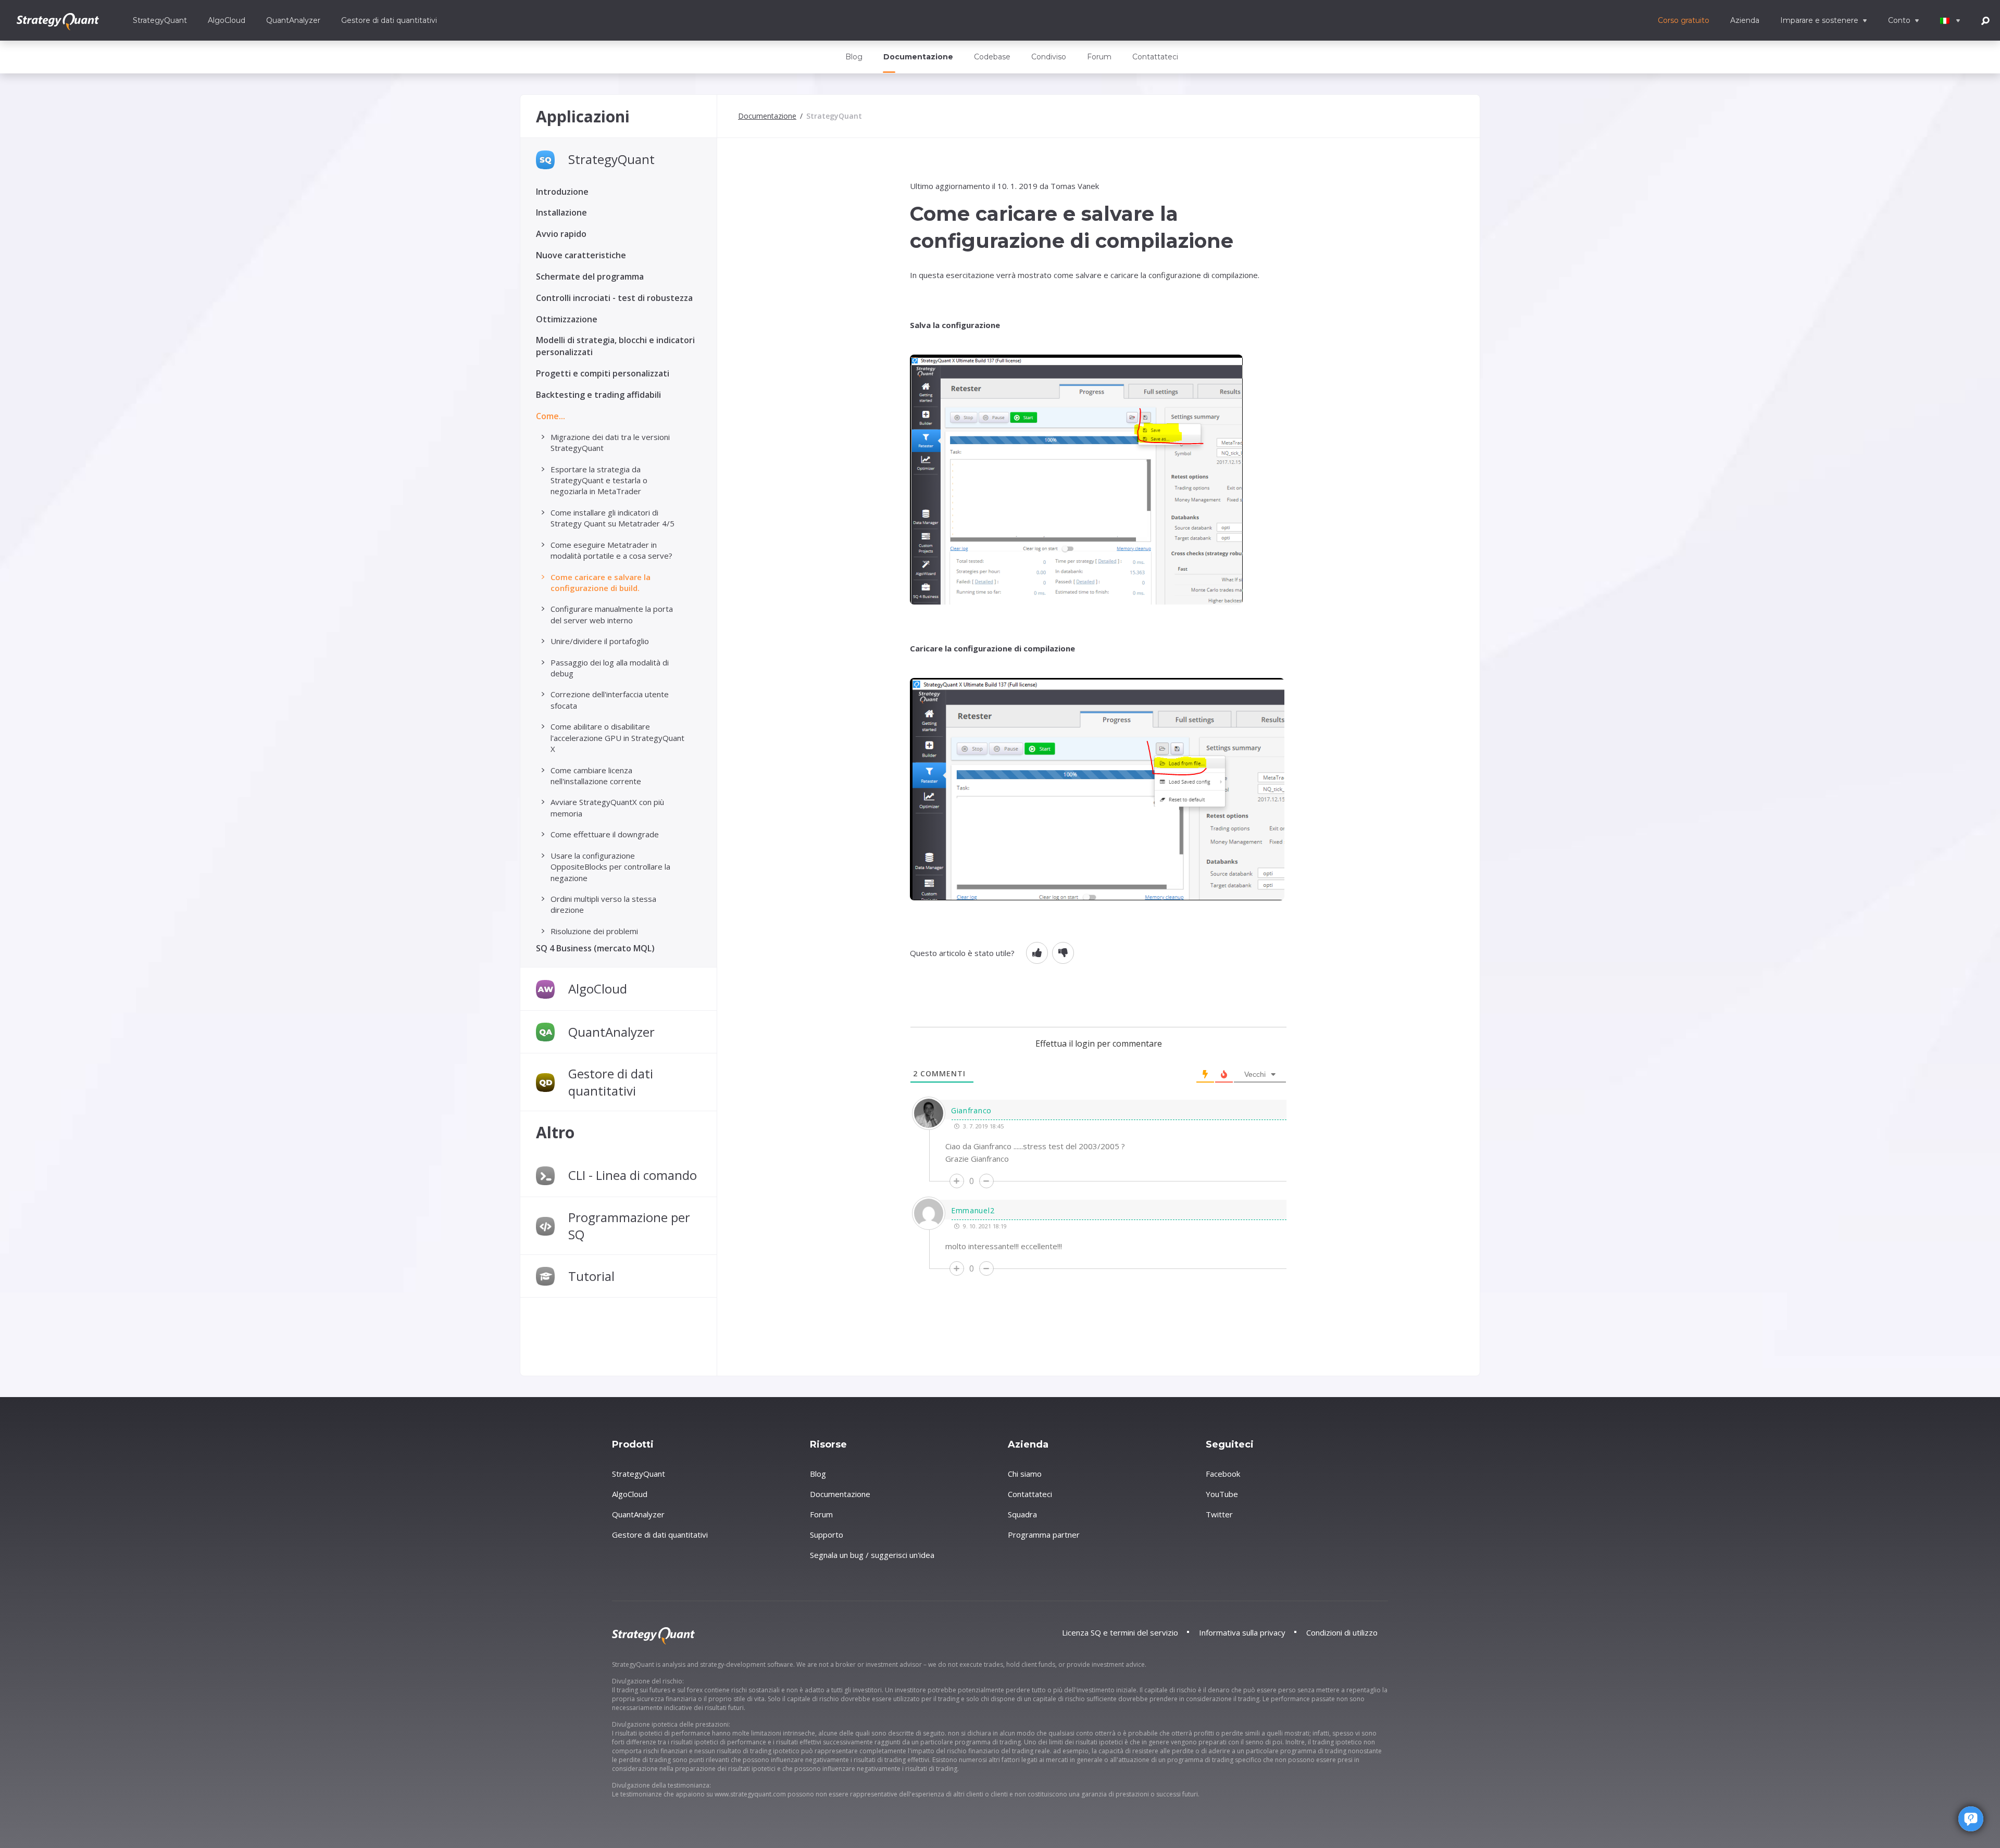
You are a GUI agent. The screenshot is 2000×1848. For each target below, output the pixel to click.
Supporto (827, 1535)
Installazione (561, 212)
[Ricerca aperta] (1985, 20)
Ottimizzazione (567, 319)
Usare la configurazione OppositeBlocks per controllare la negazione (610, 867)
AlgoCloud (227, 20)
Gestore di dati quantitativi (389, 20)
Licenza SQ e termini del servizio (1120, 1632)
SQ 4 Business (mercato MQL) (595, 948)
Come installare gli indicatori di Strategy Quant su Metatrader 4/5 (612, 518)
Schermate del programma (590, 276)
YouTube (1222, 1494)
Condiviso (1049, 57)
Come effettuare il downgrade (605, 834)
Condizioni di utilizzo (1342, 1632)
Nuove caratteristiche (581, 255)
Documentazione (918, 57)
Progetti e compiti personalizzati (603, 373)
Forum (1099, 57)
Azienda (1745, 20)
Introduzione (562, 192)
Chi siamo (1025, 1474)
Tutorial (591, 1276)
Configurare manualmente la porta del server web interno (612, 614)
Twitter (1219, 1514)
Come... (551, 416)
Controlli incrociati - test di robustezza (614, 298)
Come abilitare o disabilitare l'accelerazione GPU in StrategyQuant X (617, 738)
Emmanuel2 (973, 1210)
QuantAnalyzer (293, 20)
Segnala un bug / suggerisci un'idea (872, 1555)
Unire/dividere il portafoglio (600, 641)
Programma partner (1044, 1535)
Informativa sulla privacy (1242, 1632)
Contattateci (1155, 57)
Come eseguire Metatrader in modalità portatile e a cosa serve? (611, 550)
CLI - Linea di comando (633, 1175)
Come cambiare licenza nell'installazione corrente (596, 776)
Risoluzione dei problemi (594, 931)
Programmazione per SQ (629, 1226)
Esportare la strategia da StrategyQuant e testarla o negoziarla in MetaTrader (599, 480)
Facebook (1223, 1474)
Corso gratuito (1684, 20)
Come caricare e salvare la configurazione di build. (601, 582)
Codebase (992, 57)
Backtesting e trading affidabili (598, 395)
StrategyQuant (160, 20)
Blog (854, 57)
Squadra (1022, 1514)
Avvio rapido (561, 234)
